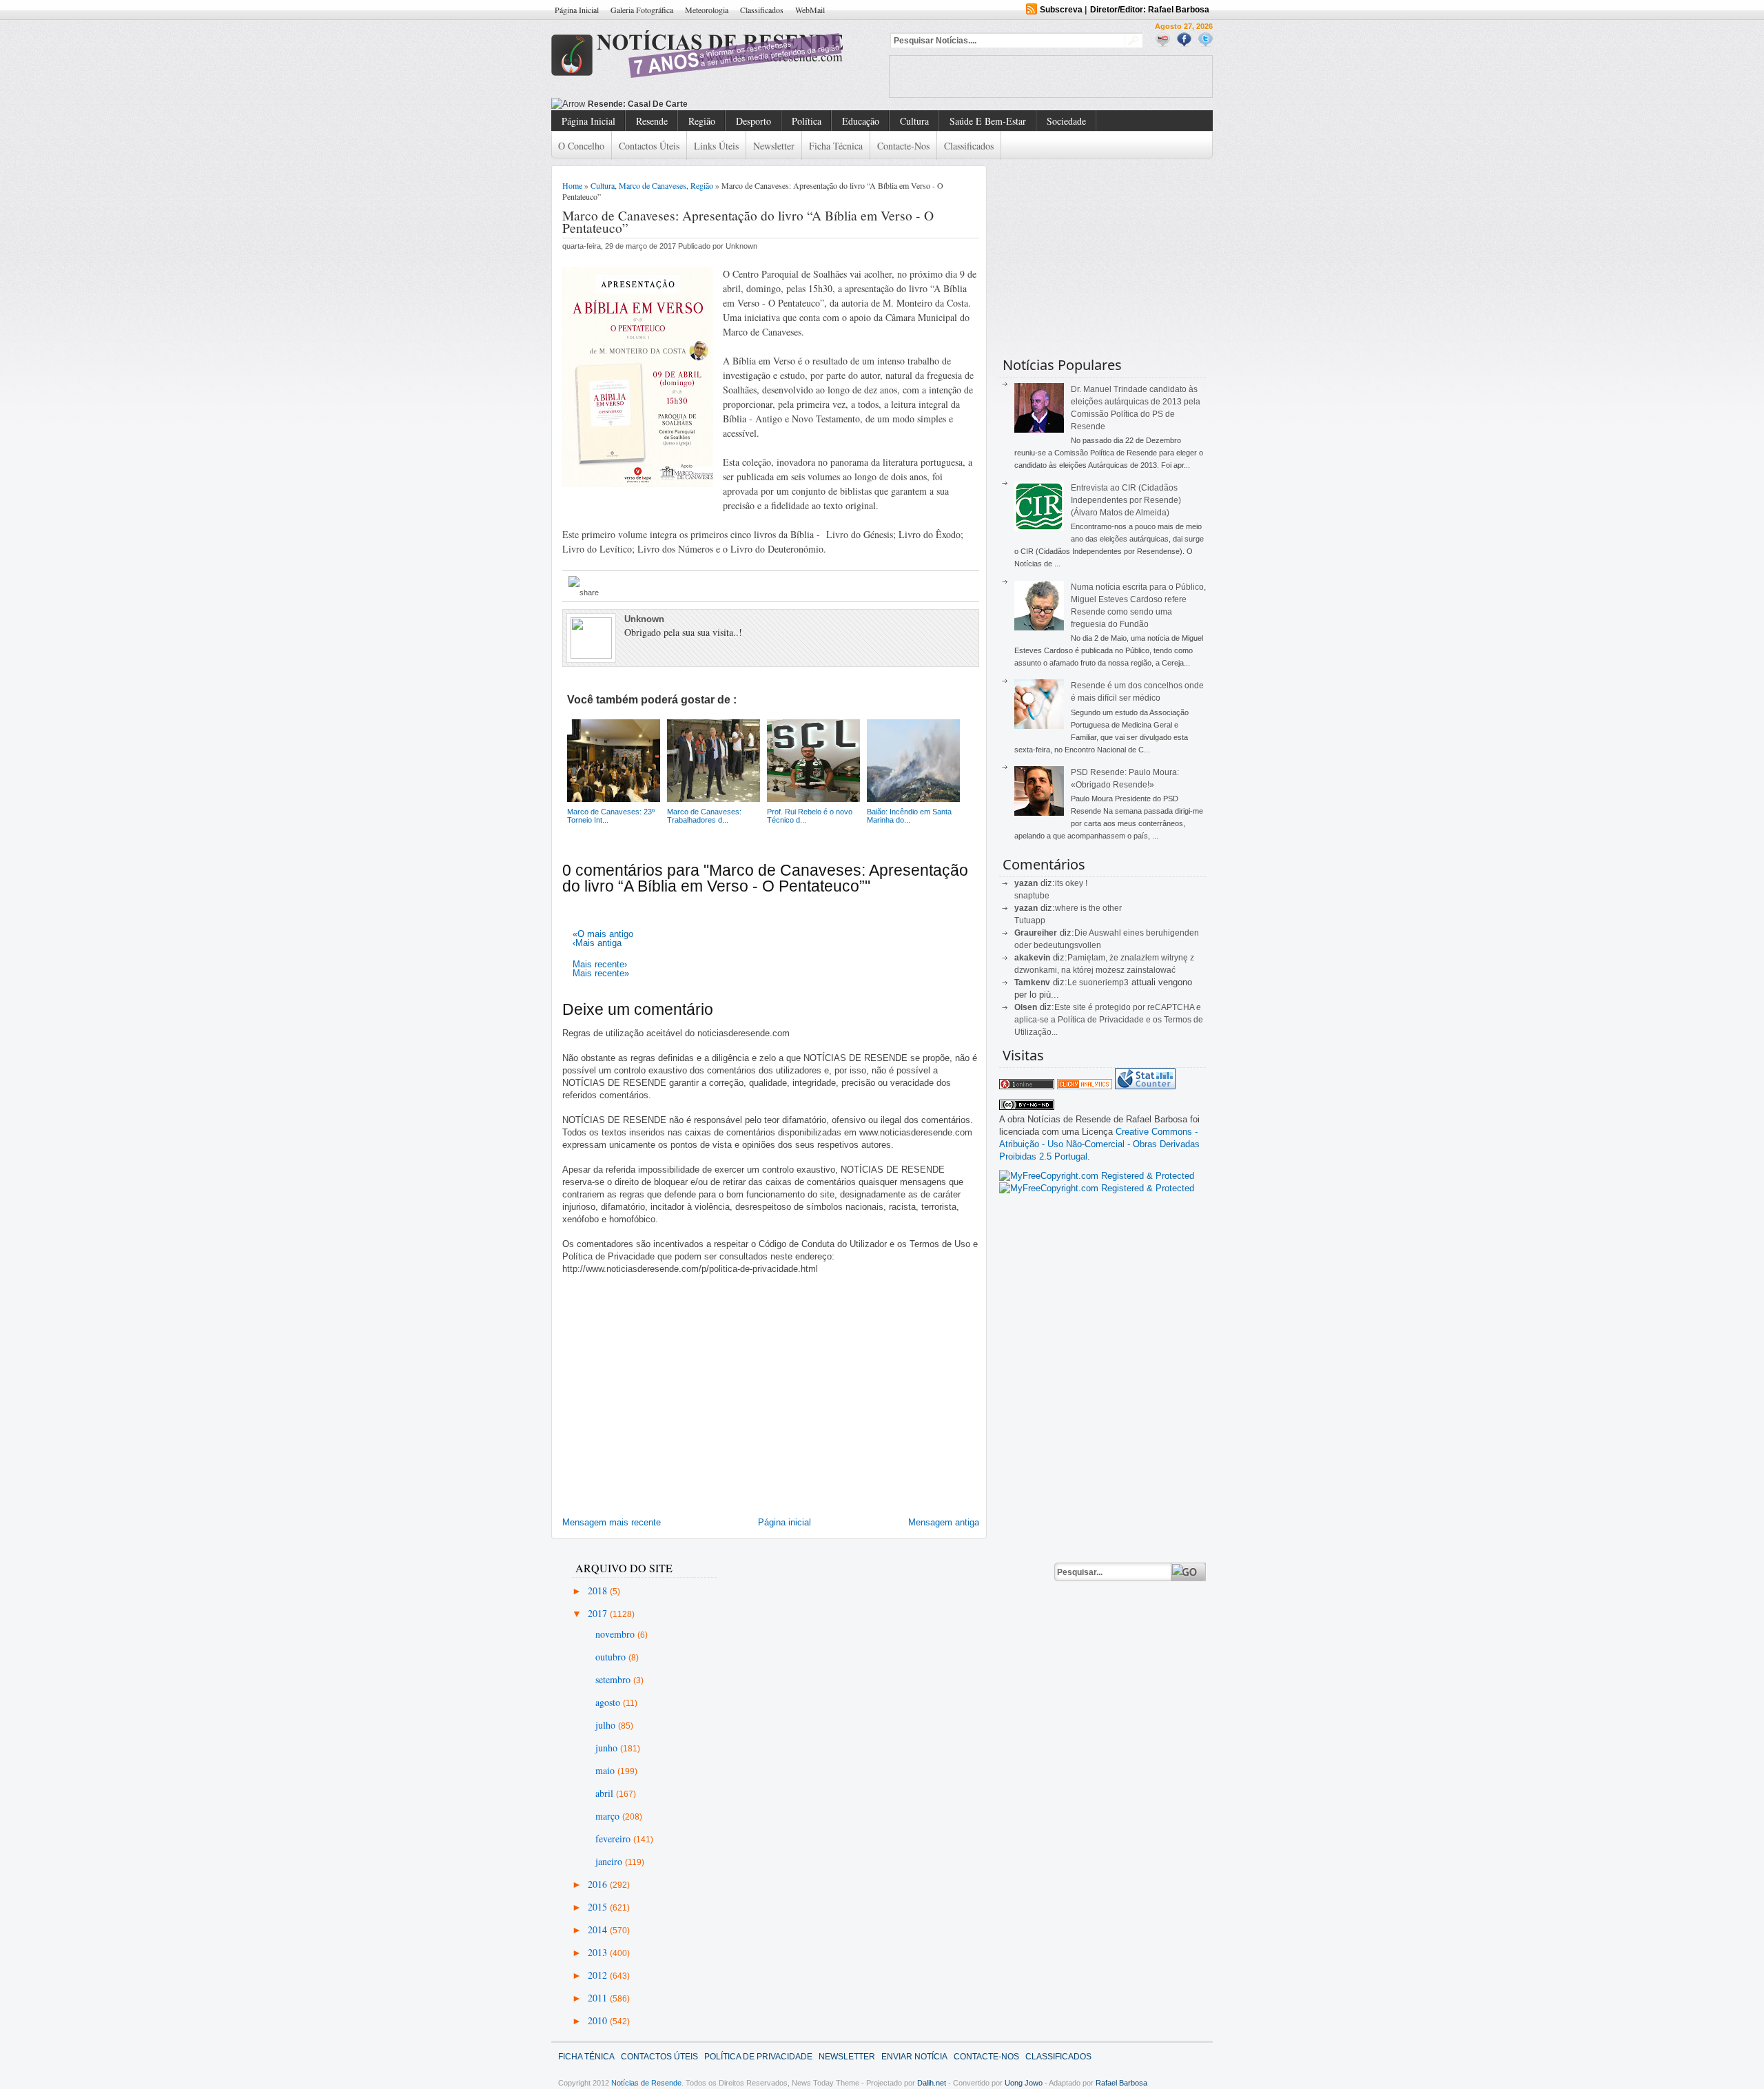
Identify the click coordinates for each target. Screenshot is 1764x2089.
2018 (599, 1591)
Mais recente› (600, 964)
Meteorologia (707, 10)
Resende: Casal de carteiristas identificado (674, 104)
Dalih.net (932, 2083)
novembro (616, 1634)
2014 (599, 1930)
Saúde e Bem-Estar (988, 121)
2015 (599, 1907)
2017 (599, 1613)
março (609, 1816)
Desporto (753, 121)
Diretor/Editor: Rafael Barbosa (1150, 10)
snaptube (1032, 896)
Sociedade (1066, 121)
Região (702, 121)
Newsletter (774, 146)
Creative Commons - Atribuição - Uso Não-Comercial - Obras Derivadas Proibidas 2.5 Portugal (1099, 1144)
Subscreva (1061, 10)
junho (608, 1748)
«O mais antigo (603, 934)
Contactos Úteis (649, 146)
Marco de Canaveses (653, 185)
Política (807, 121)
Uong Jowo (1024, 2083)
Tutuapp (1030, 920)
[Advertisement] (1051, 76)
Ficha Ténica (586, 2057)
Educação (861, 121)
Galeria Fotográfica (642, 10)
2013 (599, 1952)
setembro (614, 1679)
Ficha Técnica (836, 146)
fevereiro (614, 1839)
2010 (599, 2020)
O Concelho (581, 146)
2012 (599, 1975)
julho (607, 1725)
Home (572, 185)
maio (606, 1770)
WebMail (810, 10)
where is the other (1088, 908)
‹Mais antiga (597, 943)
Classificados (762, 10)
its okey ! (1071, 883)
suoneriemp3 (1104, 982)
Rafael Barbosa (1121, 2083)
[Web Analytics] (1085, 1086)
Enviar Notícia (914, 2057)
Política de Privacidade (758, 2057)
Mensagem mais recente (612, 1522)
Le (1073, 982)
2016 (599, 1884)
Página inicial (784, 1522)
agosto (609, 1702)
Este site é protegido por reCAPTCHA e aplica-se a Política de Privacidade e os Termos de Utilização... (1109, 1020)
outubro (612, 1657)
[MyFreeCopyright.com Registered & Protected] (1097, 1176)
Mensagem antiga (944, 1522)
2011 (599, 1998)
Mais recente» (601, 973)
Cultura (914, 121)
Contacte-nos (903, 146)
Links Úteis (716, 146)
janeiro (610, 1861)
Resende (652, 121)
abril (606, 1793)
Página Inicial (577, 10)
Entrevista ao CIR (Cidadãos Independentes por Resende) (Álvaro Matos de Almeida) (1126, 500)
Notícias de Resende (646, 2083)
